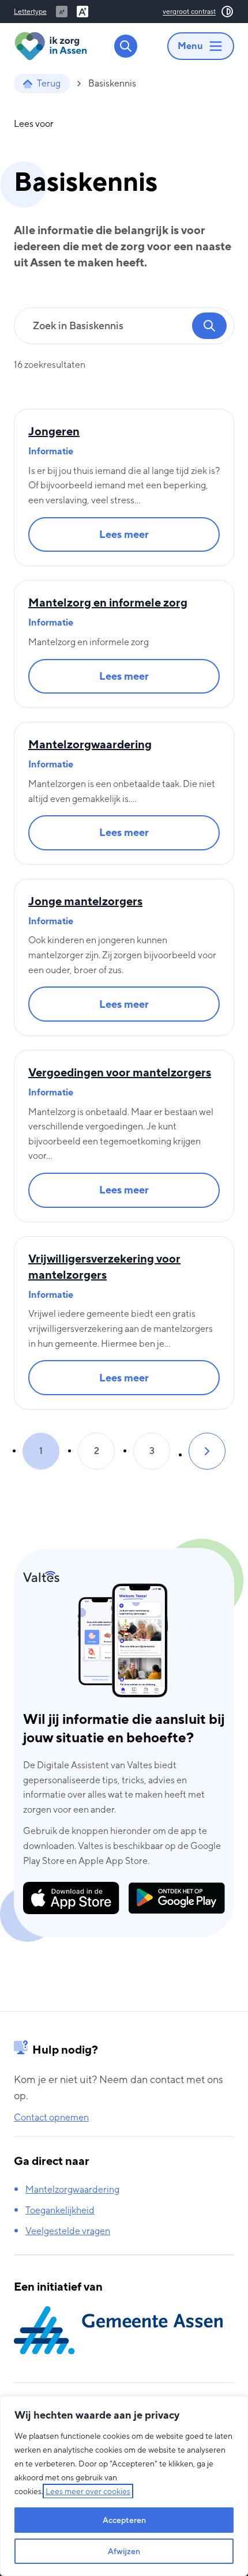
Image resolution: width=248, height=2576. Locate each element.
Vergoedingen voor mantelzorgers (120, 1072)
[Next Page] (207, 1451)
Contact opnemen (51, 2117)
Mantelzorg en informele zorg (108, 602)
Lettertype (30, 12)
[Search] (126, 46)
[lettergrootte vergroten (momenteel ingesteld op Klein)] (82, 12)
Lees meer (139, 538)
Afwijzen (124, 2551)
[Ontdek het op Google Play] (177, 1898)
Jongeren (54, 431)
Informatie (51, 451)
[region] (124, 2486)
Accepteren (124, 2520)
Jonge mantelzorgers (85, 901)
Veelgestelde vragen (68, 2231)
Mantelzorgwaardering (90, 744)
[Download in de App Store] (71, 1898)
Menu (190, 46)
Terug (49, 83)
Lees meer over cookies (88, 2491)
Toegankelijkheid (60, 2210)
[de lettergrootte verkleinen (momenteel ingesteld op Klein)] (62, 12)
